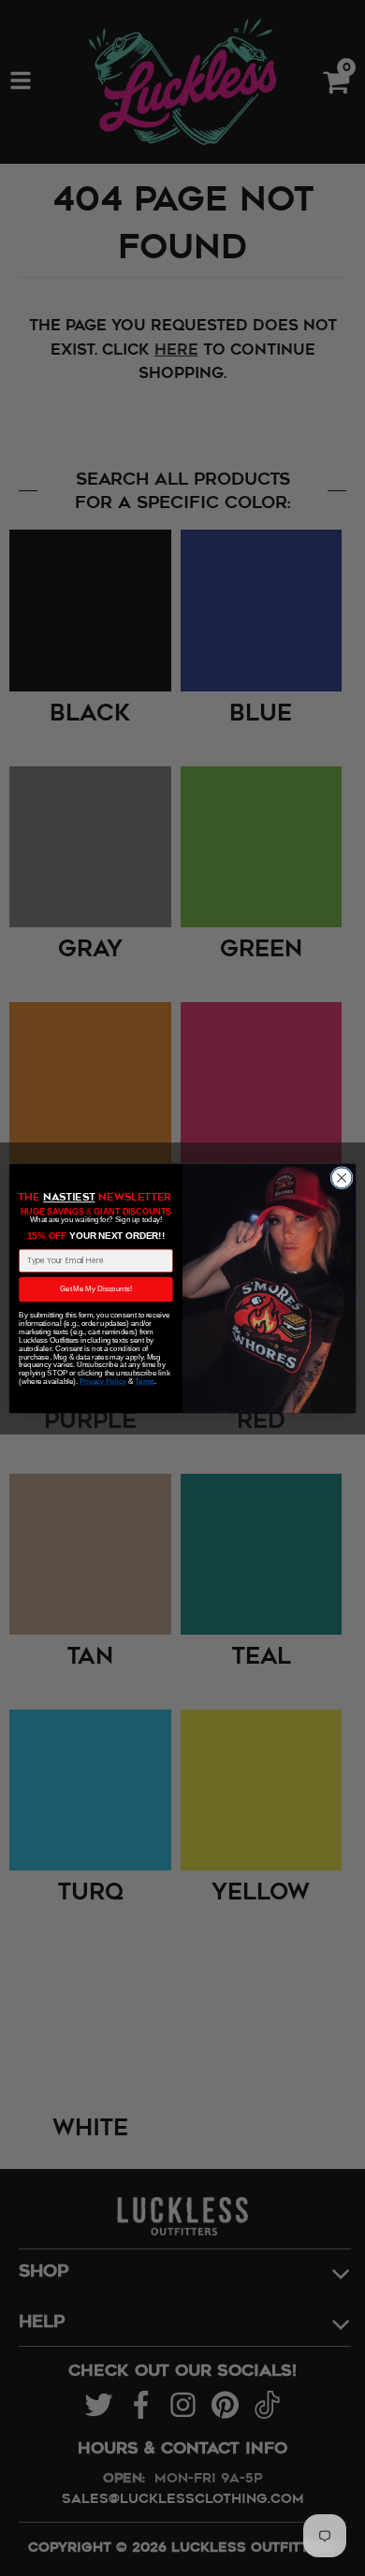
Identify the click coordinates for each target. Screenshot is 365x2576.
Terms (145, 1381)
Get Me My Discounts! (96, 1288)
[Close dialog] (342, 1177)
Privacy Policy (103, 1381)
